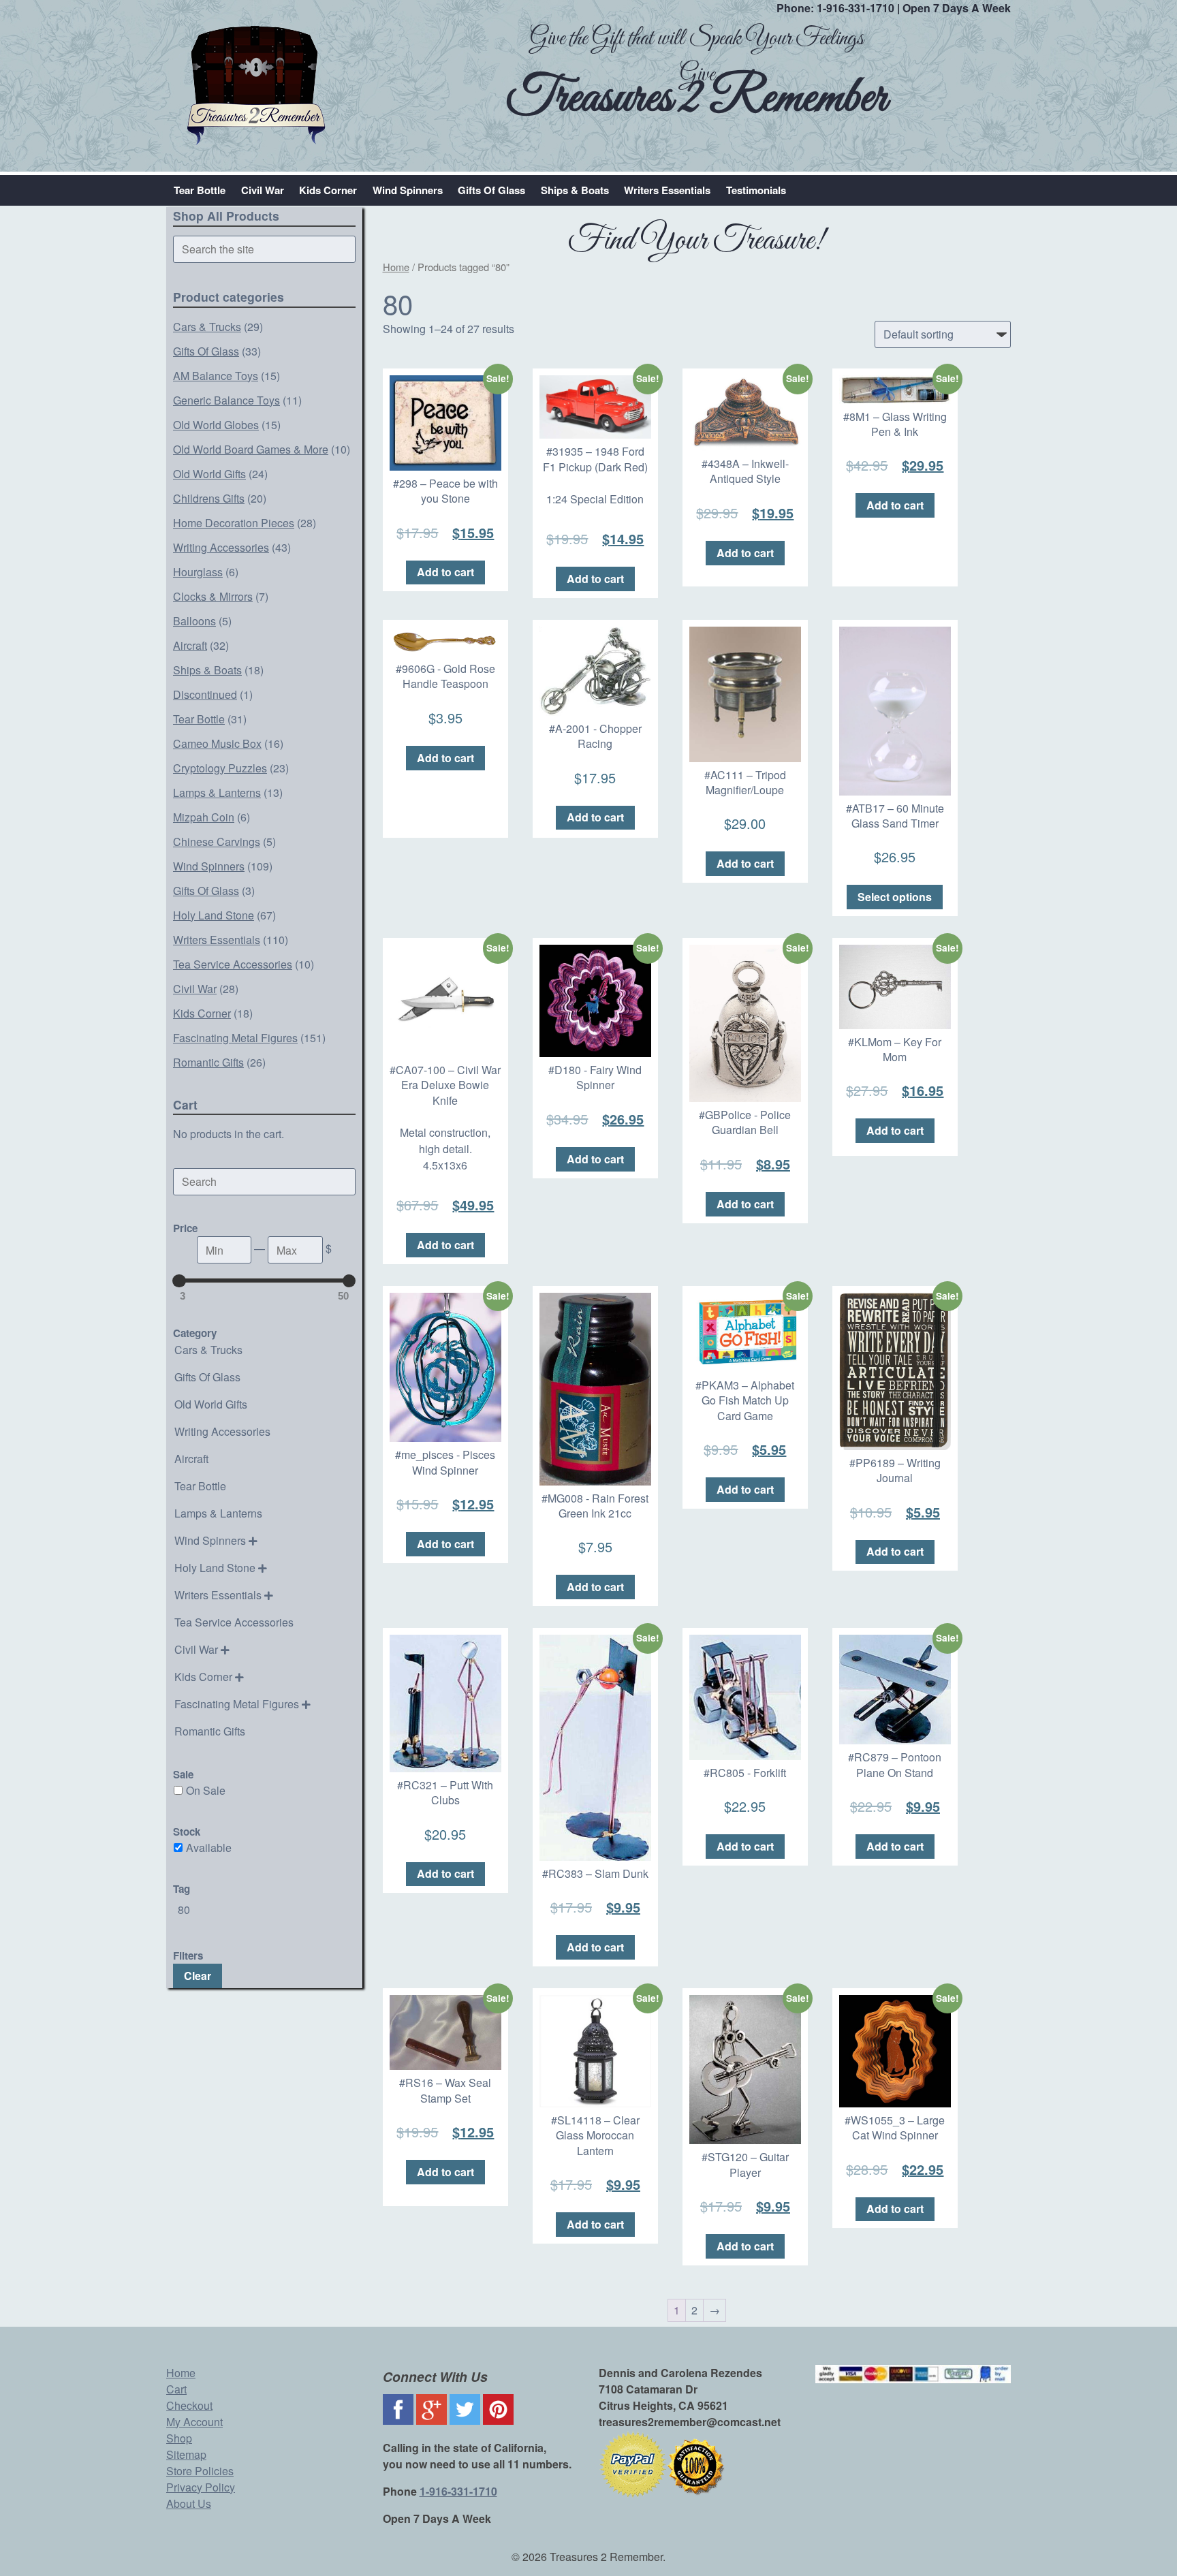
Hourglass (198, 572)
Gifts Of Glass (491, 190)
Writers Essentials (667, 190)
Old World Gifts (209, 474)
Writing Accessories (221, 547)
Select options (895, 897)
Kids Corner (328, 190)
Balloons (194, 621)
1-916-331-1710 (856, 8)
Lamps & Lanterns (217, 792)
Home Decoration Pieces (234, 523)
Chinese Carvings (217, 842)
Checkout (189, 2405)
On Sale (206, 1790)
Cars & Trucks (207, 327)
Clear (198, 1976)
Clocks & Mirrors (213, 596)
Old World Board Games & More (251, 449)
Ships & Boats (575, 190)
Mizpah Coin (204, 817)
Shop (179, 2438)
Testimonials (756, 190)
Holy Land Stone (214, 915)
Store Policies (200, 2471)
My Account (194, 2422)
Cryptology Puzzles (220, 768)
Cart (176, 2389)
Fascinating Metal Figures (235, 1038)
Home (396, 267)
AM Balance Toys (216, 376)
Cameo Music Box (217, 743)
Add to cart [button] (445, 572)
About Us (189, 2503)
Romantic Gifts (208, 1062)
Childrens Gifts (209, 498)
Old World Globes (216, 425)
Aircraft (190, 645)
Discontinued (205, 694)
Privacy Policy (201, 2487)
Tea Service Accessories (233, 964)
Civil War (263, 190)
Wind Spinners (408, 190)
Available (209, 1848)
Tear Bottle (200, 190)
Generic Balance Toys (226, 400)
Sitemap (186, 2454)
